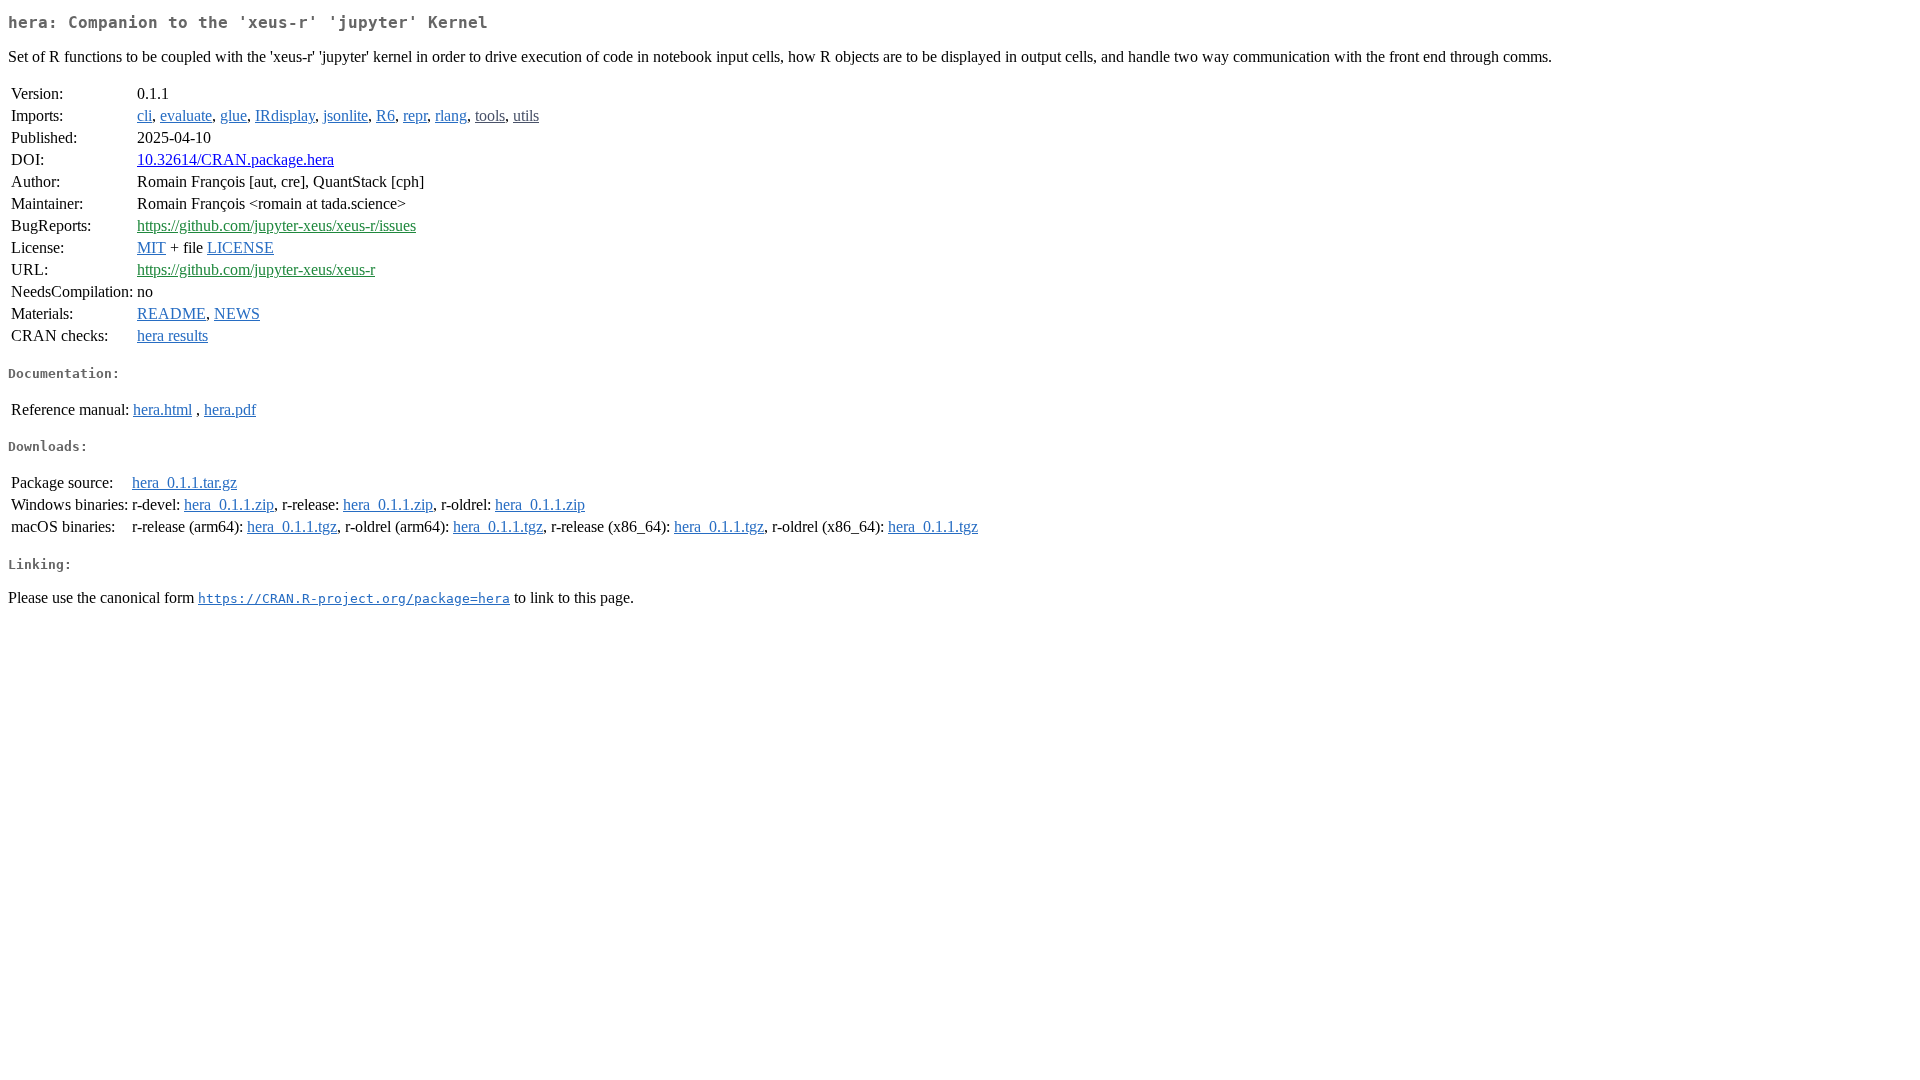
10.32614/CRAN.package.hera (235, 159)
